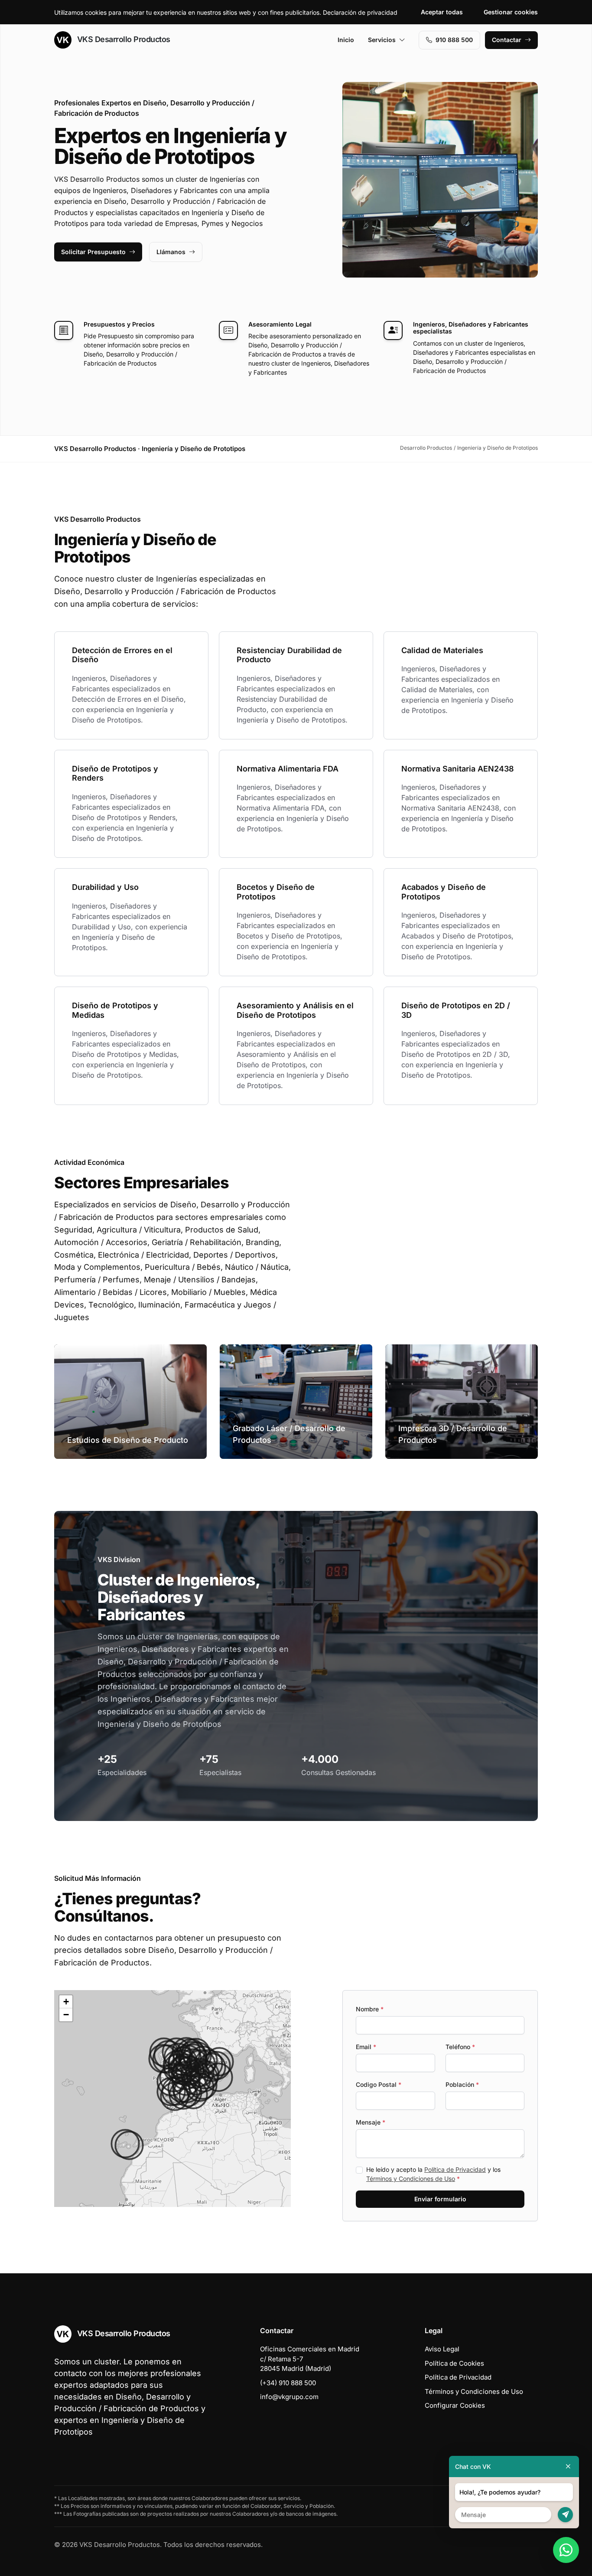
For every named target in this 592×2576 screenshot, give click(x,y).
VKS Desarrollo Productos (123, 39)
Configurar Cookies (455, 2405)
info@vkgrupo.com (289, 2397)
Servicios (382, 40)
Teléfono (460, 2047)
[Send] (565, 2515)
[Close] (568, 2466)
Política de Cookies (454, 2363)
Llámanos (171, 252)
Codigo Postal (379, 2084)
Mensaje (371, 2122)
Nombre (370, 2009)
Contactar (507, 40)
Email (366, 2047)
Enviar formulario (440, 2199)
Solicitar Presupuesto (93, 252)
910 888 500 (454, 40)
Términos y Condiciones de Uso (411, 2179)
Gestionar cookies (511, 12)
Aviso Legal (442, 2349)
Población (462, 2084)
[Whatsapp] (566, 2550)
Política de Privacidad (455, 2169)
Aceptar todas (442, 12)
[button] (175, 2096)
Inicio (346, 40)
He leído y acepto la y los (433, 2174)
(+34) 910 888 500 (288, 2383)
